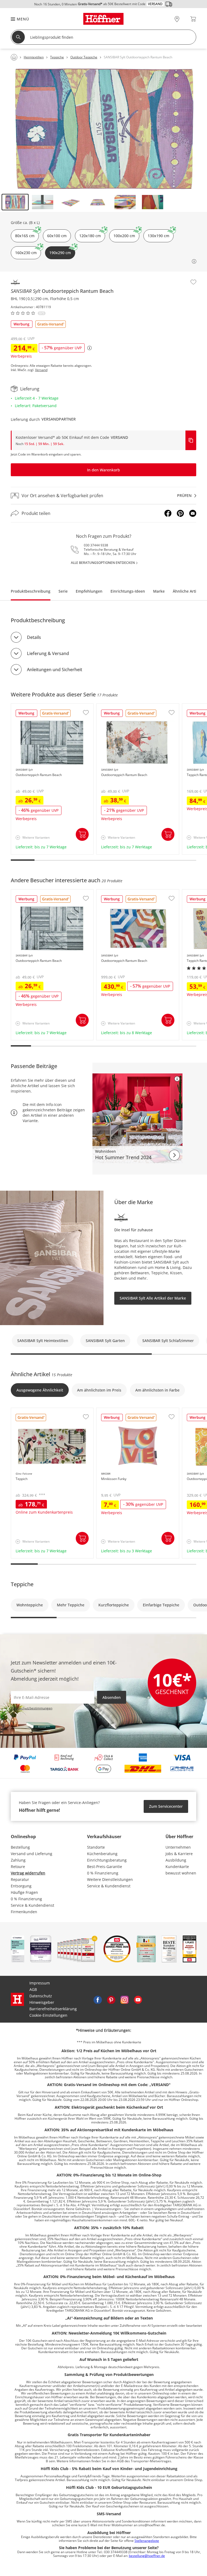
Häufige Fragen (24, 1892)
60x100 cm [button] (57, 236)
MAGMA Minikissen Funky (120, 1411)
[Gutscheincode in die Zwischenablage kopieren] (191, 440)
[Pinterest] (180, 513)
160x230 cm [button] (26, 253)
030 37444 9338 (96, 545)
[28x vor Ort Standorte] (177, 19)
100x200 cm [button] (124, 236)
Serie (63, 591)
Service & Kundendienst (32, 1905)
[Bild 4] (98, 202)
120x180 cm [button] (90, 236)
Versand (41, 370)
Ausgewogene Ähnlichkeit (40, 1390)
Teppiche (22, 1584)
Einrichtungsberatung (107, 1860)
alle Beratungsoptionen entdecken (103, 563)
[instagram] (125, 1999)
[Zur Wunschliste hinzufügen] (193, 282)
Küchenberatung (102, 1854)
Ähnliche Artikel (187, 591)
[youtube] (138, 1999)
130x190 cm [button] (158, 236)
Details (34, 637)
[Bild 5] (125, 202)
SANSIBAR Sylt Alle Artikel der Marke (153, 1298)
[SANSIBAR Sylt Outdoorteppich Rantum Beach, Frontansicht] (103, 129)
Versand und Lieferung (32, 1854)
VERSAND (119, 437)
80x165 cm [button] (25, 236)
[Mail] (193, 513)
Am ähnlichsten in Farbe (157, 1390)
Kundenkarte (177, 1867)
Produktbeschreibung (31, 591)
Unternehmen (178, 1847)
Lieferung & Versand (48, 653)
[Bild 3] (70, 202)
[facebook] (98, 1999)
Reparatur (20, 1879)
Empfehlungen (89, 591)
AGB (33, 1989)
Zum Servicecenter (166, 1806)
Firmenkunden (24, 1912)
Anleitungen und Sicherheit (55, 670)
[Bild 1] (15, 202)
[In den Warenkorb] (82, 834)
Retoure (18, 1867)
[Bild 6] (153, 202)
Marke (159, 591)
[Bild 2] (43, 202)
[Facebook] (168, 513)
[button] (17, 19)
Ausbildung (176, 1860)
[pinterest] (111, 1999)
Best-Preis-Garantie (105, 1867)
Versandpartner (59, 419)
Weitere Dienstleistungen (110, 1879)
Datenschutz (41, 1996)
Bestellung (20, 1847)
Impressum (40, 1983)
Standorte (96, 1847)
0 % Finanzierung (26, 1899)
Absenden (112, 1697)
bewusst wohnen (181, 1873)
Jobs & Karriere (179, 1854)
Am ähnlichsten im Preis (99, 1390)
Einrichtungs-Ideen (128, 591)
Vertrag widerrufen (28, 1873)
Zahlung (18, 1860)
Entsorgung (21, 1886)
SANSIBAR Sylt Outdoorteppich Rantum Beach (52, 708)
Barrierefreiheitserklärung (53, 2009)
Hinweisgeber (42, 2002)
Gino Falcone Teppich (31, 1411)
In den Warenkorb (103, 470)
